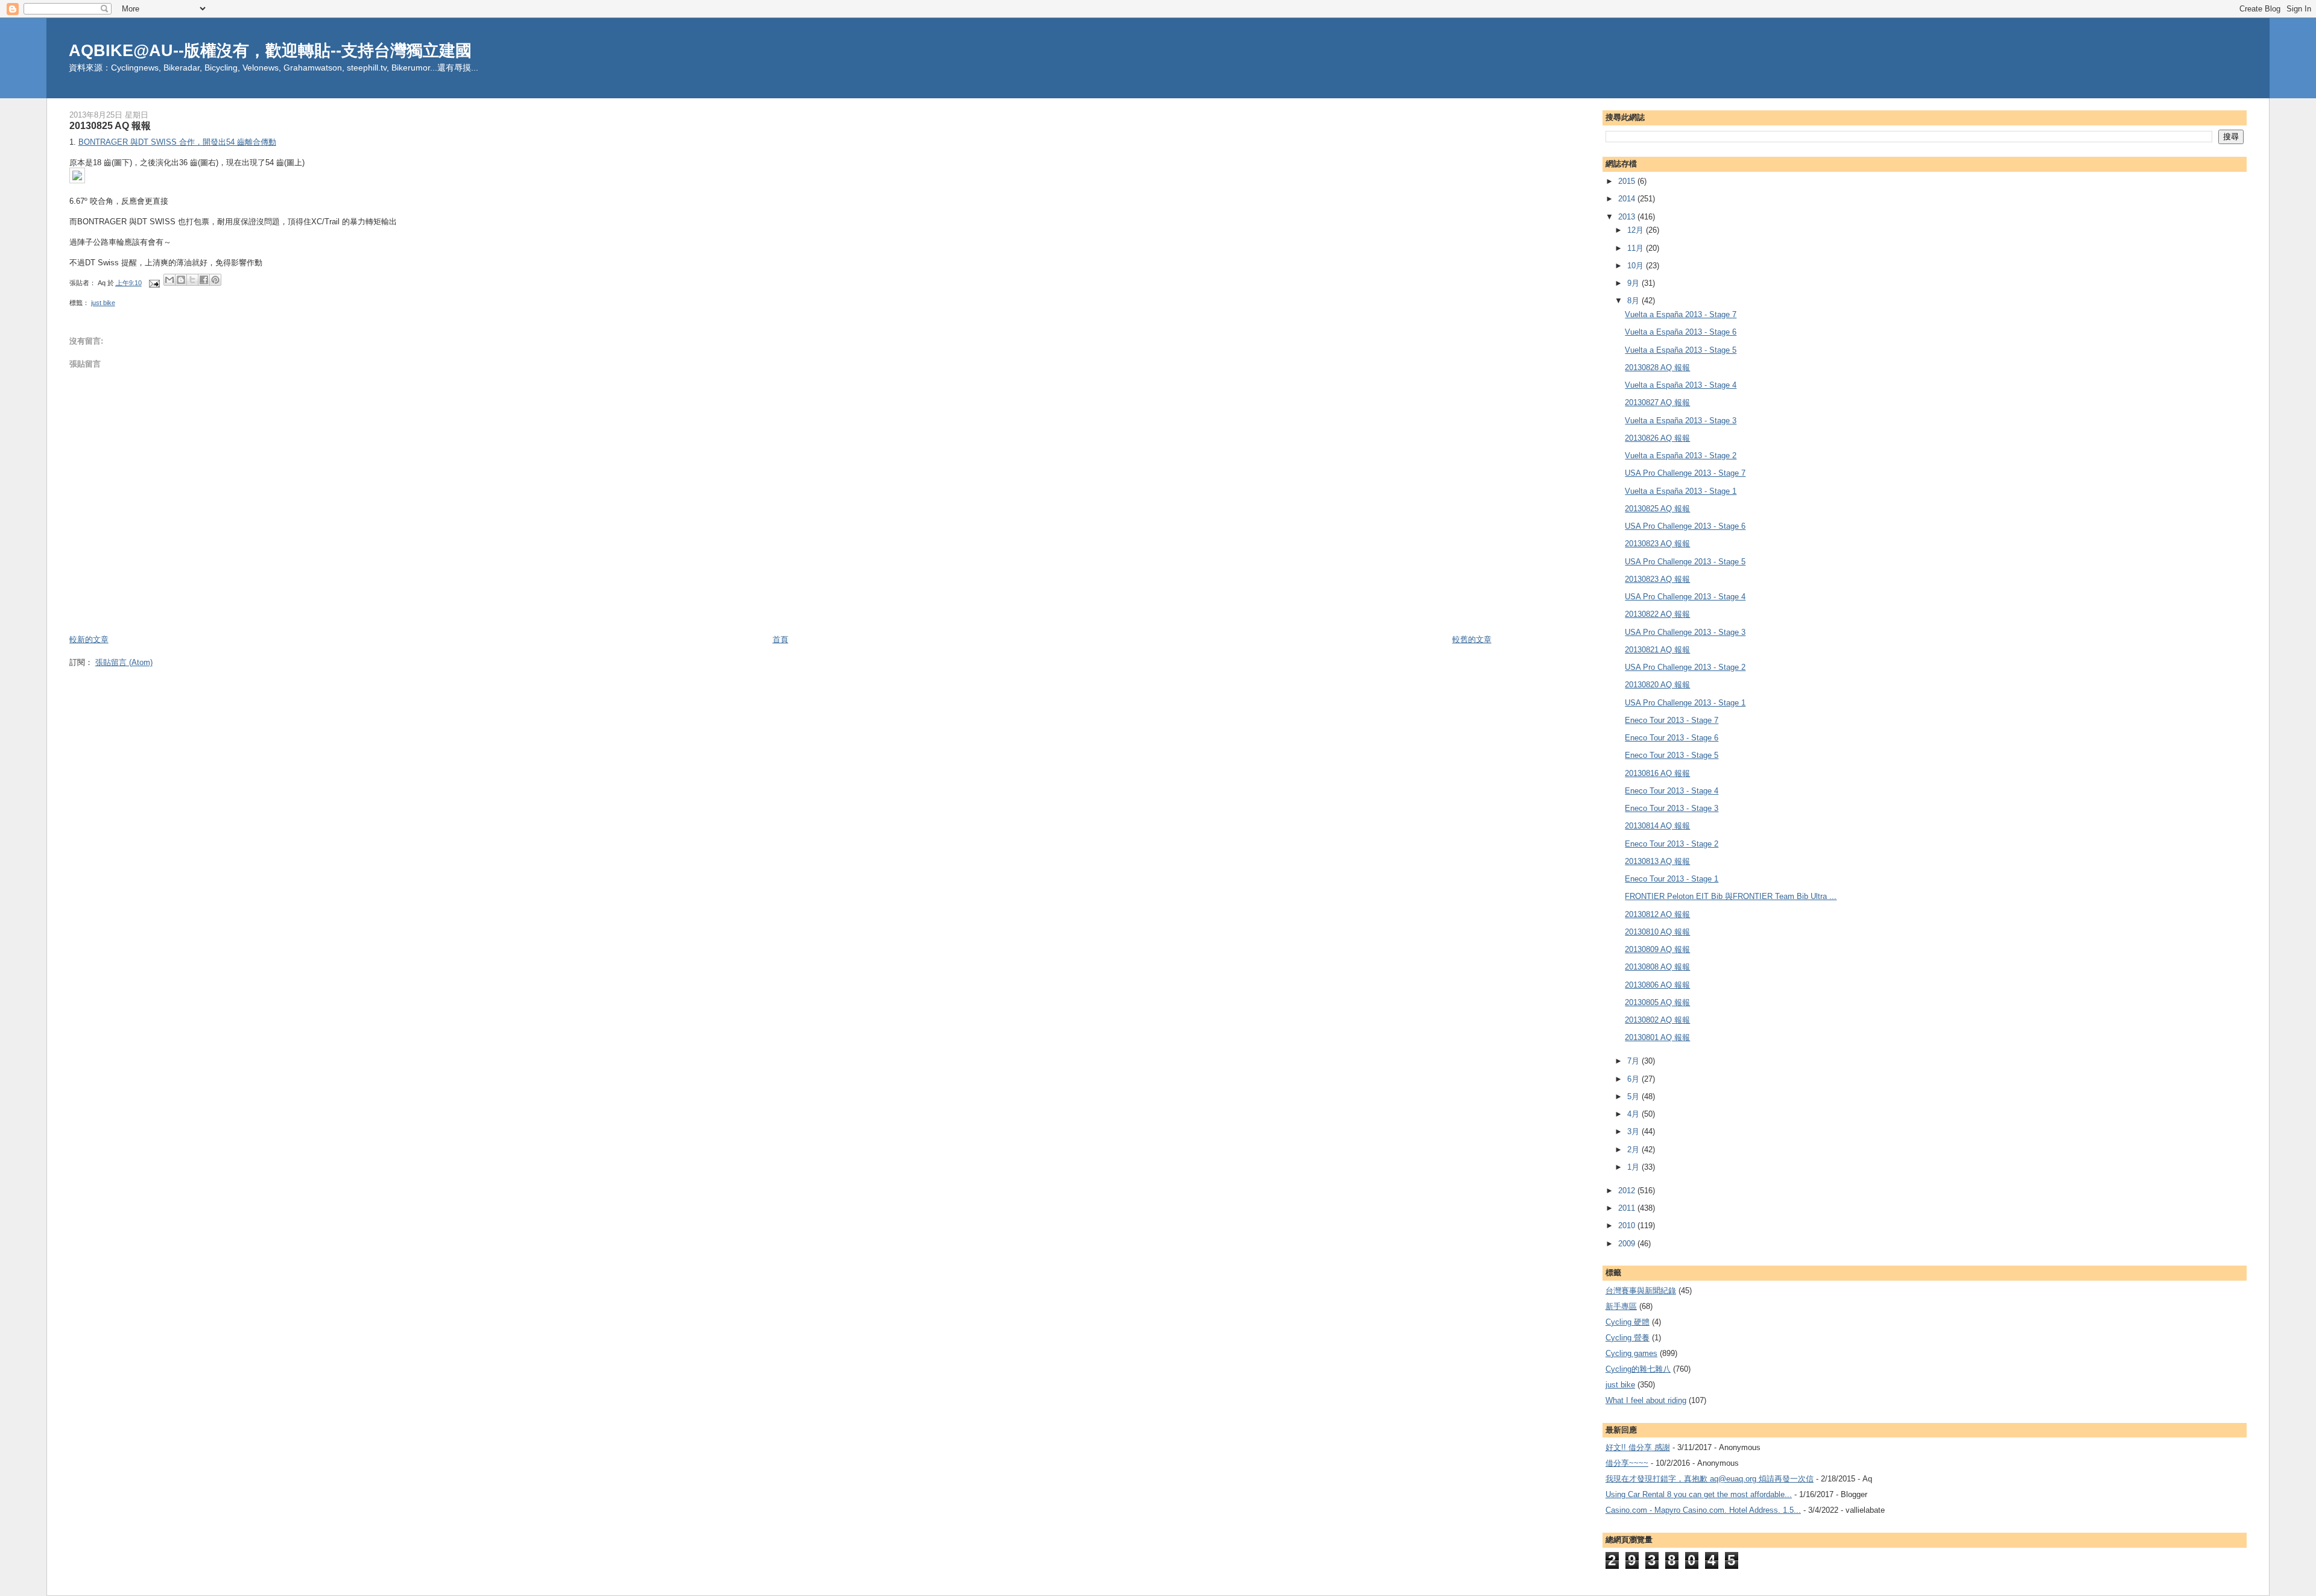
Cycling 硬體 (1628, 1322)
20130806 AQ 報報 (1657, 985)
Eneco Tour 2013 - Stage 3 (1672, 808)
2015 (1628, 181)
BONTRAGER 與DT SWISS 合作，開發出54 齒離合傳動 (177, 142)
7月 (1634, 1061)
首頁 (780, 639)
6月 (1634, 1079)
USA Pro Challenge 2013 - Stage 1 (1685, 703)
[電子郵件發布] (154, 283)
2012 (1628, 1191)
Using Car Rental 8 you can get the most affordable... (1699, 1494)
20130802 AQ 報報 (1657, 1020)
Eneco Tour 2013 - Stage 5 (1672, 755)
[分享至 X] (192, 280)
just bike (103, 303)
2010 (1628, 1225)
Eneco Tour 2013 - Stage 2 (1672, 844)
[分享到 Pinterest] (215, 280)
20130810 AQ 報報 (1657, 932)
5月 (1634, 1096)
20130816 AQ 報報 (1657, 773)
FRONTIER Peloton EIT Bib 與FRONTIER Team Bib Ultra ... (1731, 896)
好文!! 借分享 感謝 (1638, 1447)
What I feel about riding (1646, 1400)
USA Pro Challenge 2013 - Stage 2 (1685, 667)
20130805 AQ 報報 (1657, 1002)
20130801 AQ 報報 (1657, 1037)
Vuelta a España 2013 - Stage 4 (1681, 385)
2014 (1628, 199)
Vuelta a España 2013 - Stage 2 (1681, 456)
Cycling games (1631, 1353)
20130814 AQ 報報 (1657, 826)
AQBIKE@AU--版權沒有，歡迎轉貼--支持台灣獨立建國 (270, 50)
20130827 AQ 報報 (1657, 402)
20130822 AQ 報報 (1657, 614)
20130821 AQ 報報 (1657, 650)
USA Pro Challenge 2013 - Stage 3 (1685, 632)
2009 (1628, 1244)
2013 (1628, 217)
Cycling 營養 (1628, 1338)
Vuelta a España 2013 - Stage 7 (1681, 314)
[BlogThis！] (181, 280)
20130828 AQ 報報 (1657, 367)
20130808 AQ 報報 (1657, 967)
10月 (1637, 266)
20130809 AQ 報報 (1657, 949)
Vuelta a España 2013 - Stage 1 (1681, 491)
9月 (1634, 283)
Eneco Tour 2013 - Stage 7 (1672, 720)
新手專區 (1621, 1306)
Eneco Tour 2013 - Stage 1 (1672, 879)
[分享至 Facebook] (204, 280)
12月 (1637, 230)
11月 (1637, 248)
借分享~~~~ (1627, 1463)
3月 (1634, 1131)
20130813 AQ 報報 (1657, 861)
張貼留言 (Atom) (124, 662)
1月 (1634, 1167)
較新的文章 (89, 639)
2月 (1634, 1150)
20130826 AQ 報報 (1657, 438)
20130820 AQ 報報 (1657, 685)
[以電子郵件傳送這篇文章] (169, 280)
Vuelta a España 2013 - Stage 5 (1681, 350)
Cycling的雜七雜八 (1638, 1369)
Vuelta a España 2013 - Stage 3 (1681, 421)
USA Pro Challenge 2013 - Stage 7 (1685, 473)
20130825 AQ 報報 (1657, 509)
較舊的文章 (1472, 639)
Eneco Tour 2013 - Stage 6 (1672, 738)
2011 (1628, 1208)
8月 (1634, 301)
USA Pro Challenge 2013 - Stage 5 (1685, 562)
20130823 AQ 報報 (1657, 544)
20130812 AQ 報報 (1657, 914)
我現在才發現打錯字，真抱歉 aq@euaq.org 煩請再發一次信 (1710, 1479)
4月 (1634, 1114)
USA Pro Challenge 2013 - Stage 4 (1685, 597)
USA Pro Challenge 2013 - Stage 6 (1685, 526)
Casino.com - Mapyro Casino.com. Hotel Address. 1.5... (1703, 1510)
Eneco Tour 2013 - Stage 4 (1672, 791)
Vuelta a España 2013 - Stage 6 (1681, 332)
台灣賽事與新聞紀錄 (1641, 1291)
